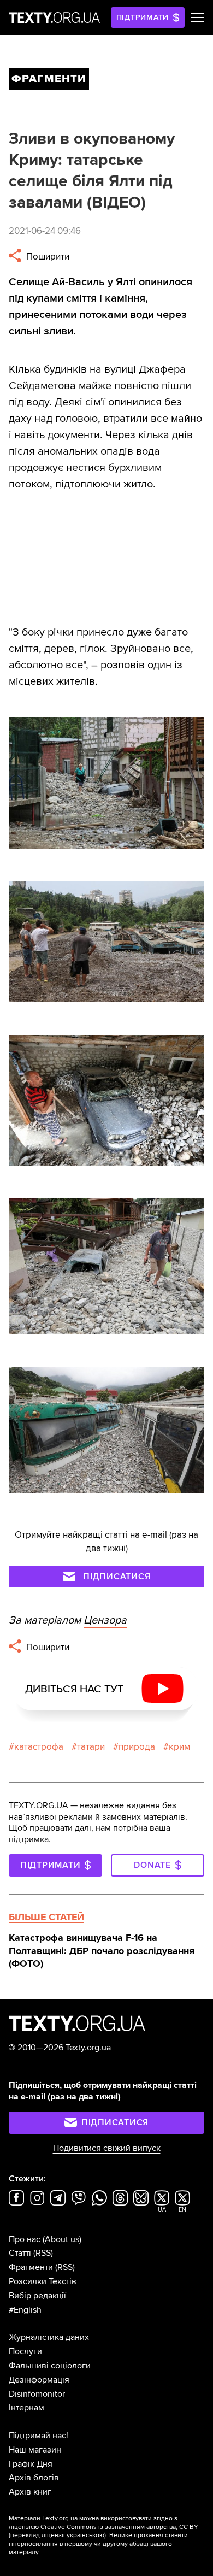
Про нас (25, 2239)
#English (25, 2310)
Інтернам (26, 2408)
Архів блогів (34, 2478)
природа (137, 1747)
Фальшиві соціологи (50, 2366)
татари (91, 1747)
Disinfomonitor (37, 2394)
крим (179, 1747)
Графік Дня (31, 2464)
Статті (20, 2253)
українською (85, 2535)
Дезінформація (39, 2380)
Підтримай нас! (39, 2436)
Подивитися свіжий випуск (107, 2148)
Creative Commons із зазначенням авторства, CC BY (119, 2527)
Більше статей (46, 1917)
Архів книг (30, 2492)
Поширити (47, 257)
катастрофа (39, 1747)
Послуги (25, 2351)
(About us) (62, 2239)
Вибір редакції (37, 2296)
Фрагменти (31, 2267)
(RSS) (43, 2253)
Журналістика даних (49, 2337)
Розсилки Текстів (43, 2281)
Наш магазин (35, 2450)
